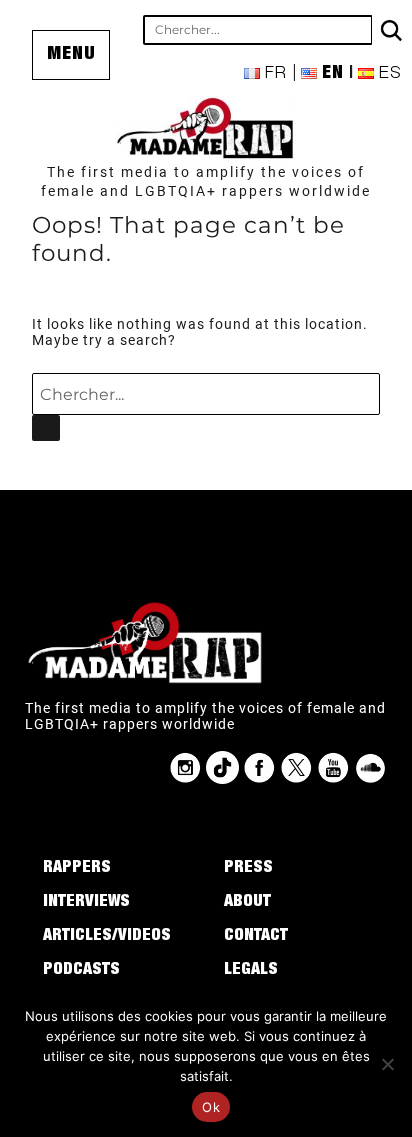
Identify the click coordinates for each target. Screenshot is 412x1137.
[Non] (387, 1064)
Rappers (77, 869)
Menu (71, 55)
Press (248, 869)
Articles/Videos (107, 937)
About (247, 903)
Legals (251, 971)
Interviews (86, 903)
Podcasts (81, 971)
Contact (256, 937)
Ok (211, 1107)
